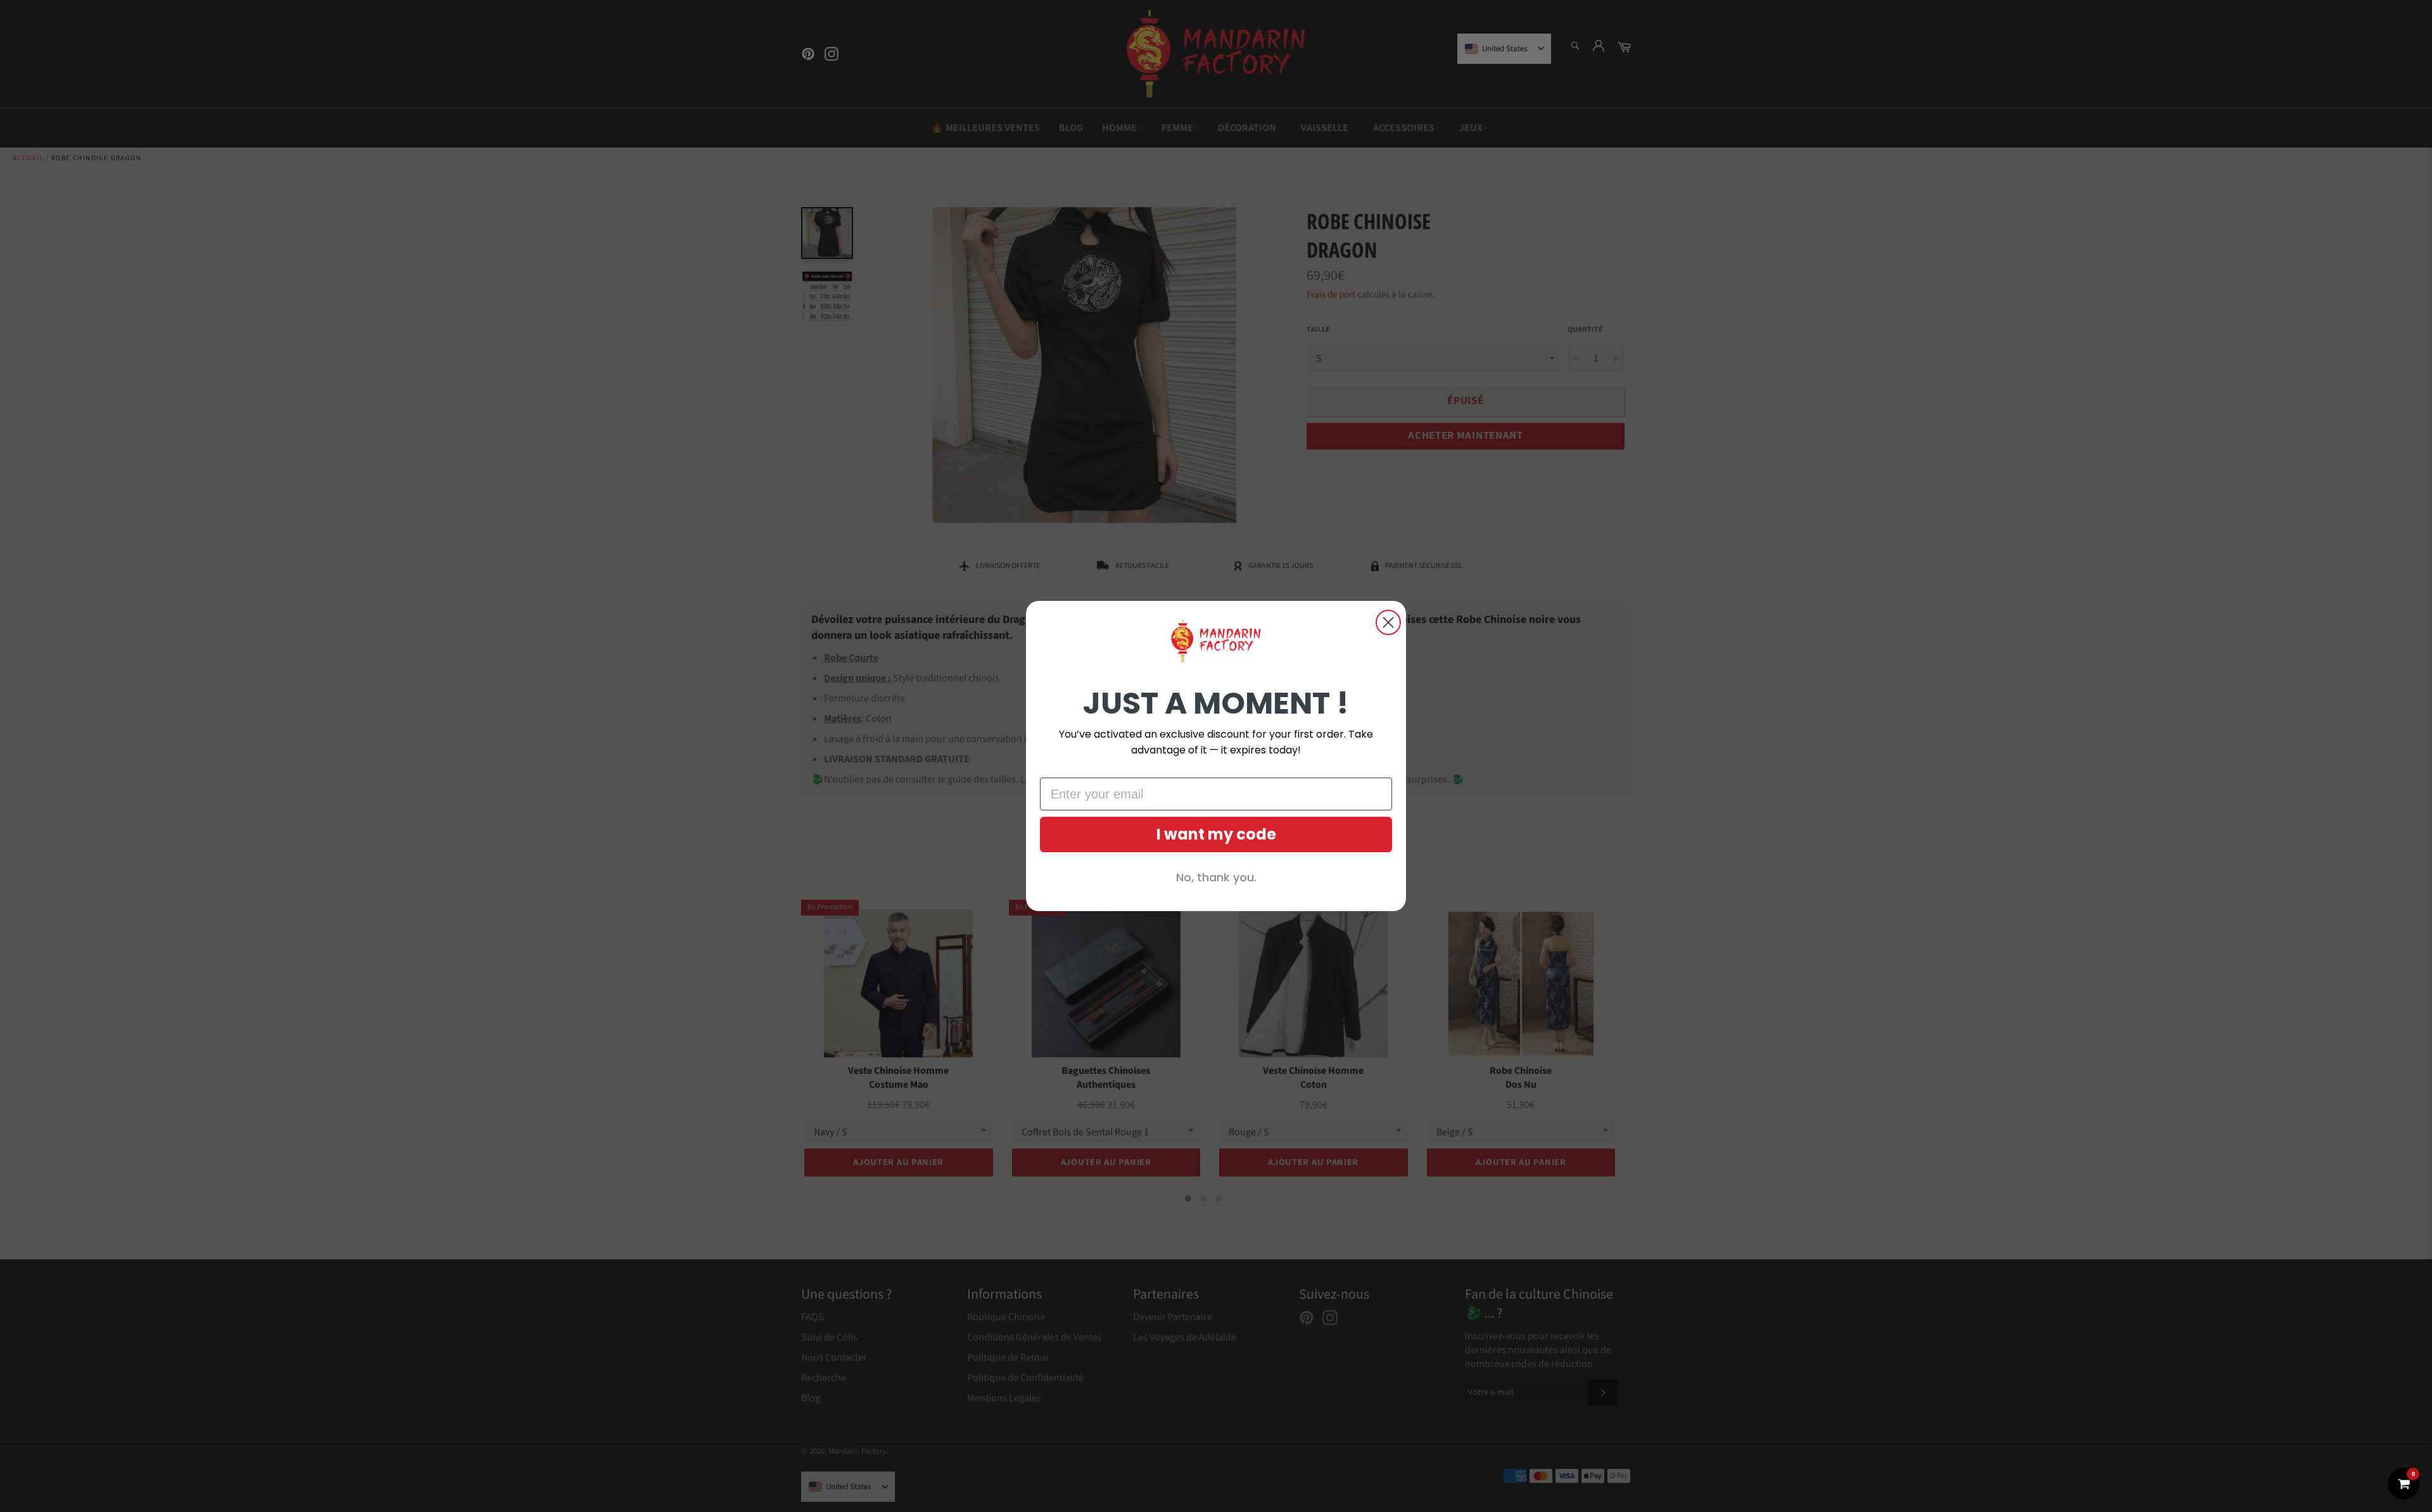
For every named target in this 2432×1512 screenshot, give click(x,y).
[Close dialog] (1388, 622)
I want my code (1216, 834)
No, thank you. (1216, 877)
